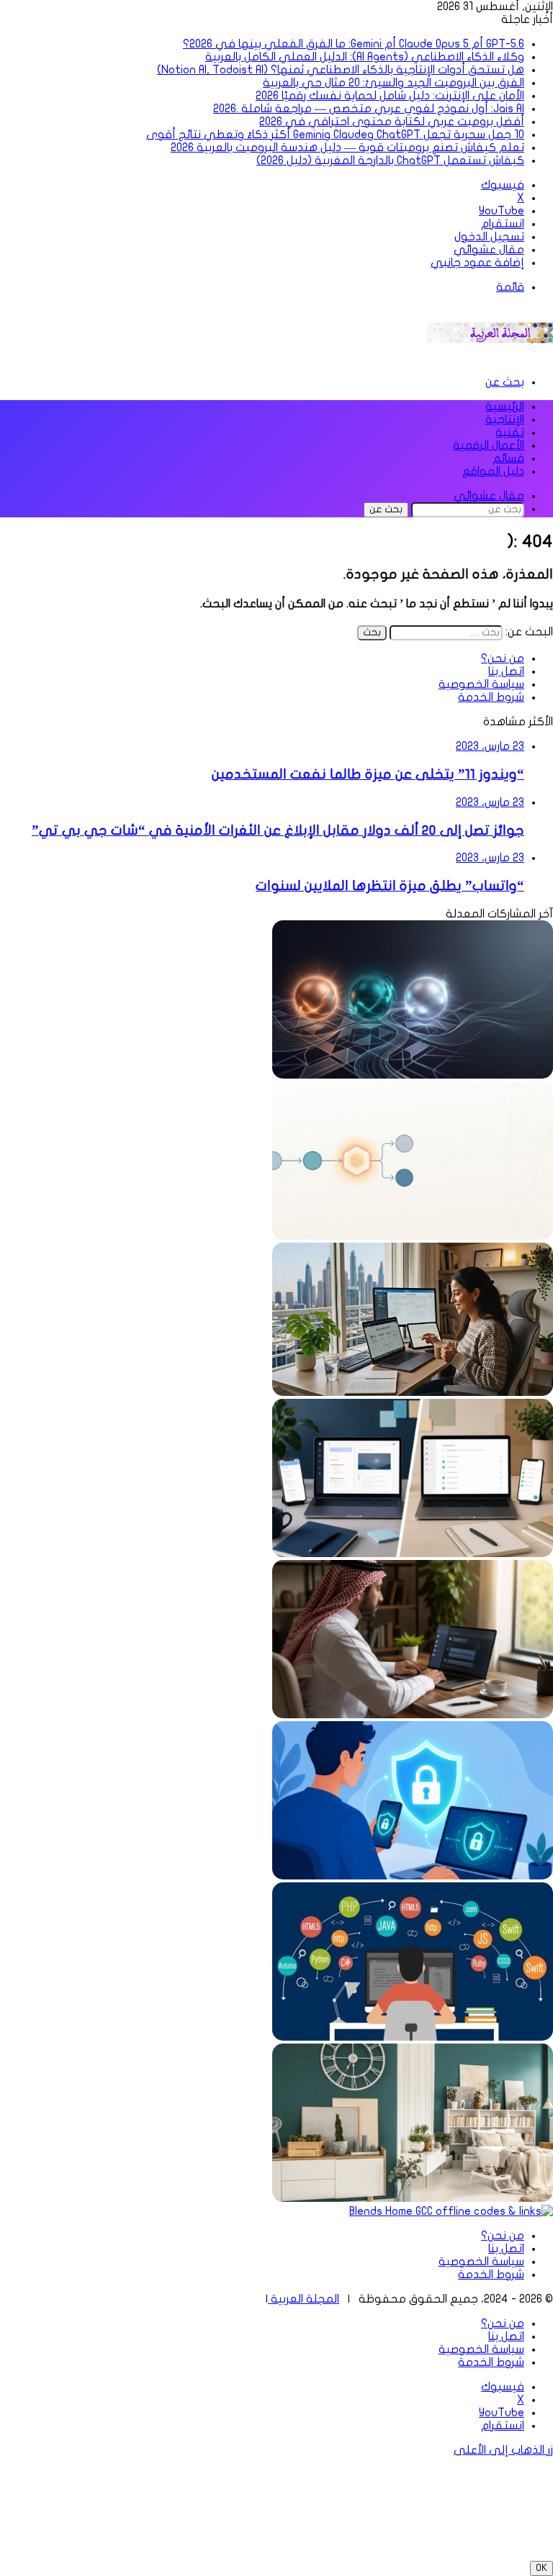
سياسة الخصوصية (481, 684)
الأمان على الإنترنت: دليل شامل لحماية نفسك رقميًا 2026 (390, 96)
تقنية (510, 432)
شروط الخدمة (491, 697)
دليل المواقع (493, 471)
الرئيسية (505, 407)
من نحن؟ (503, 658)
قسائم (508, 458)
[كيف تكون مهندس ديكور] (413, 2198)
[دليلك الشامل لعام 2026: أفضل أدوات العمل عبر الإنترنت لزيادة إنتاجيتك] (413, 1392)
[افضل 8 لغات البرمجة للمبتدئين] (413, 2037)
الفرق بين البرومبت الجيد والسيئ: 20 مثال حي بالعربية (394, 83)
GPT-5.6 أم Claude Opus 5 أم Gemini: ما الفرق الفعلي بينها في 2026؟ (354, 44)
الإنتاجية (505, 419)
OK (541, 2568)
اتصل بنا (506, 671)
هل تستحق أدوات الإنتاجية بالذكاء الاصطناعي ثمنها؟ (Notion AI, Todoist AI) (341, 70)
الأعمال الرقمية (489, 445)
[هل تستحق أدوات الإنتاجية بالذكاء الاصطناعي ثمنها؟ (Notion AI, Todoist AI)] (413, 1554)
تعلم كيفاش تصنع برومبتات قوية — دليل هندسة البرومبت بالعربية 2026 (347, 148)
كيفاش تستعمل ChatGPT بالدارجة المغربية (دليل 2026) (390, 160)
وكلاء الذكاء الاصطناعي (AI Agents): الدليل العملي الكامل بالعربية (365, 57)
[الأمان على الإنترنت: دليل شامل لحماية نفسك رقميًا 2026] (413, 1876)
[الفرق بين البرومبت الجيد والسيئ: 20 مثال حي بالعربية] (413, 1715)
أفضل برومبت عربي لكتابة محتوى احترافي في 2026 (392, 122)
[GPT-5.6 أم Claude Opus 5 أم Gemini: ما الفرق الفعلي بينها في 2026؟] (413, 1075)
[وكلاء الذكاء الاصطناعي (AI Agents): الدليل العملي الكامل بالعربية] (413, 1236)
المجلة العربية (304, 2299)
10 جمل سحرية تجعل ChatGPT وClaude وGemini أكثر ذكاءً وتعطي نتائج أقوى (335, 135)
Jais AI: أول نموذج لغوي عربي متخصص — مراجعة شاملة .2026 (369, 109)
